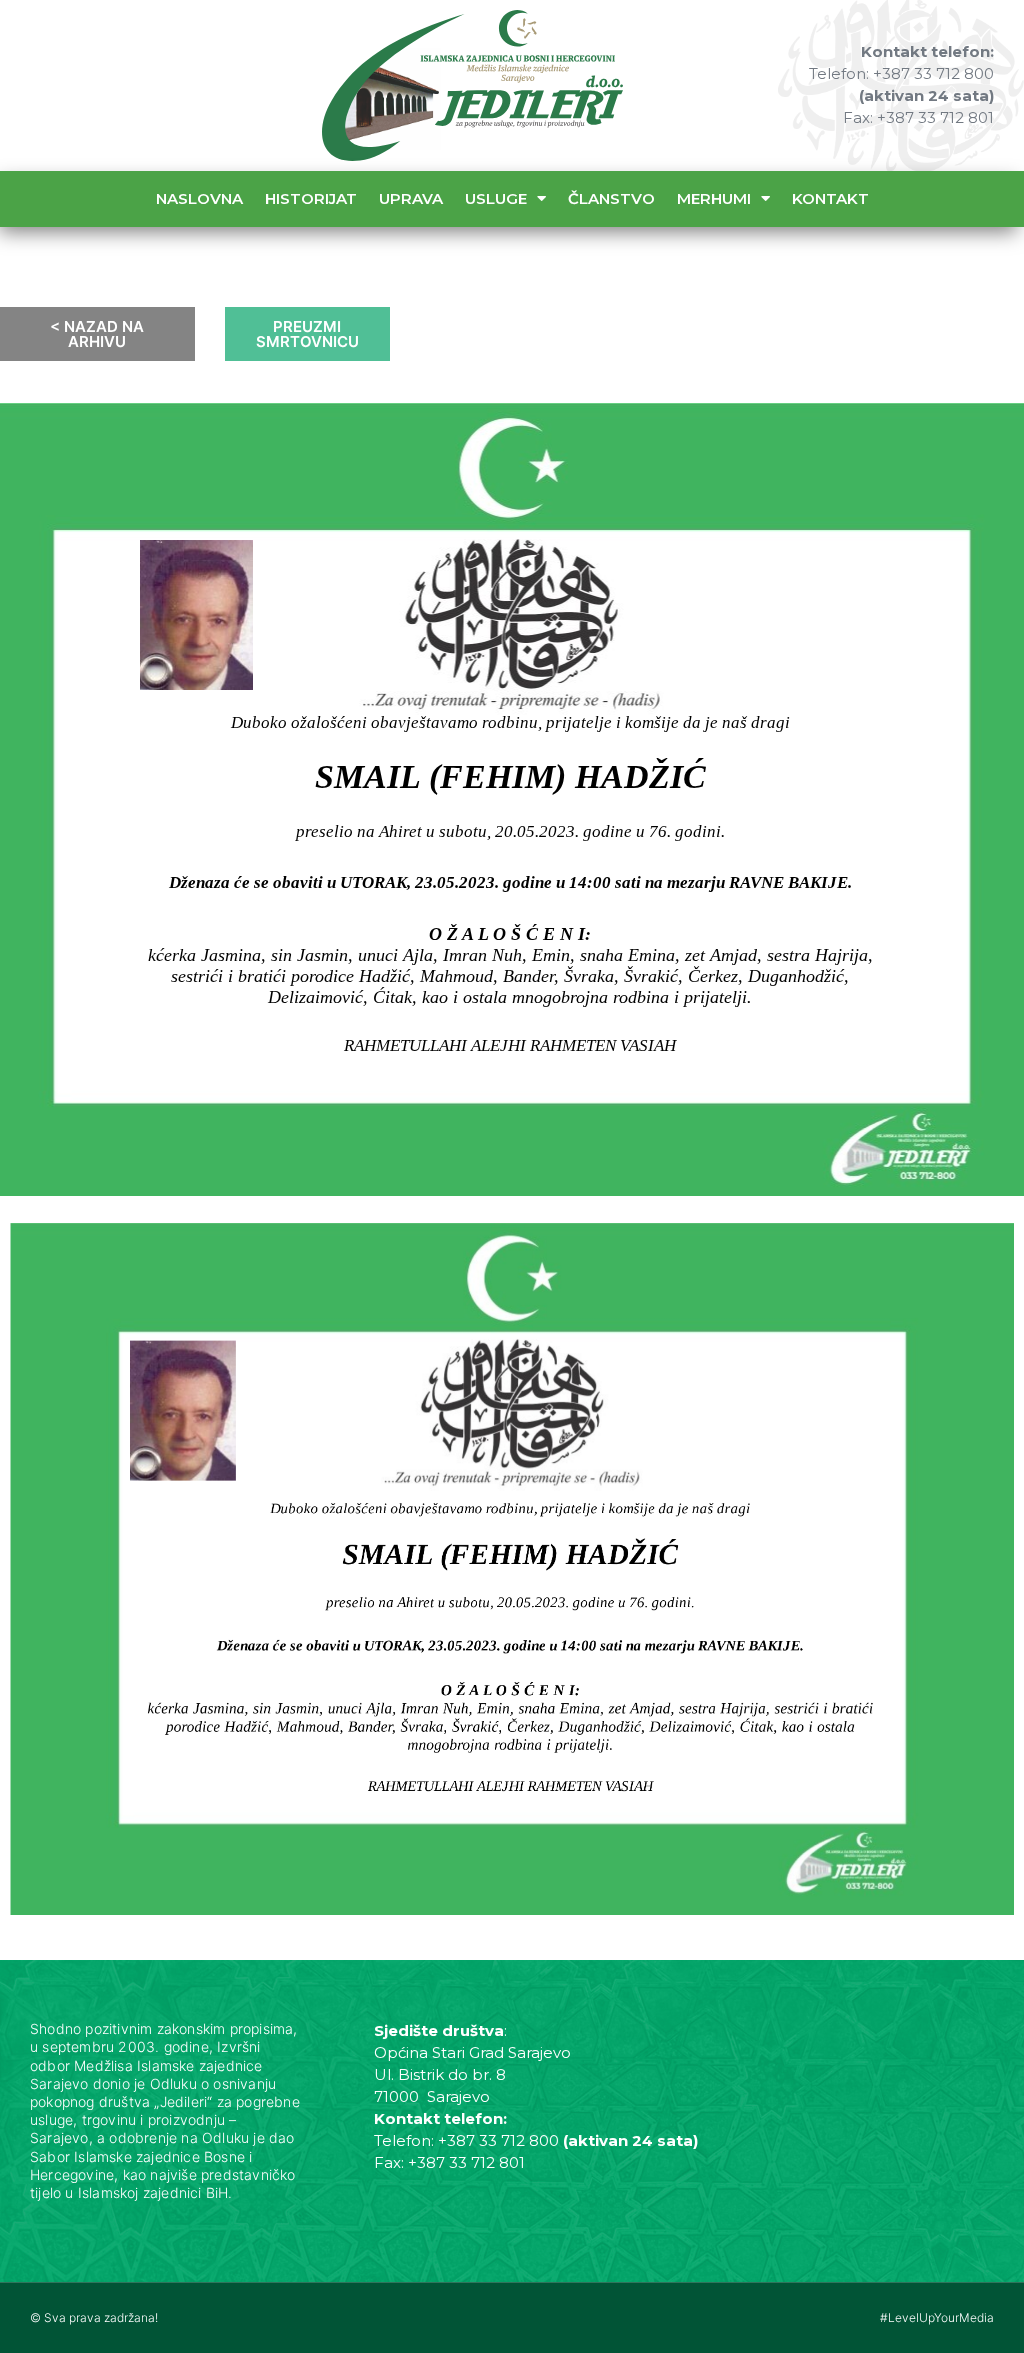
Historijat (311, 198)
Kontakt (830, 198)
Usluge (496, 198)
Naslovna (199, 198)
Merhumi (714, 198)
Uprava (411, 198)
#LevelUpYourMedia (937, 2317)
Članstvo (611, 198)
